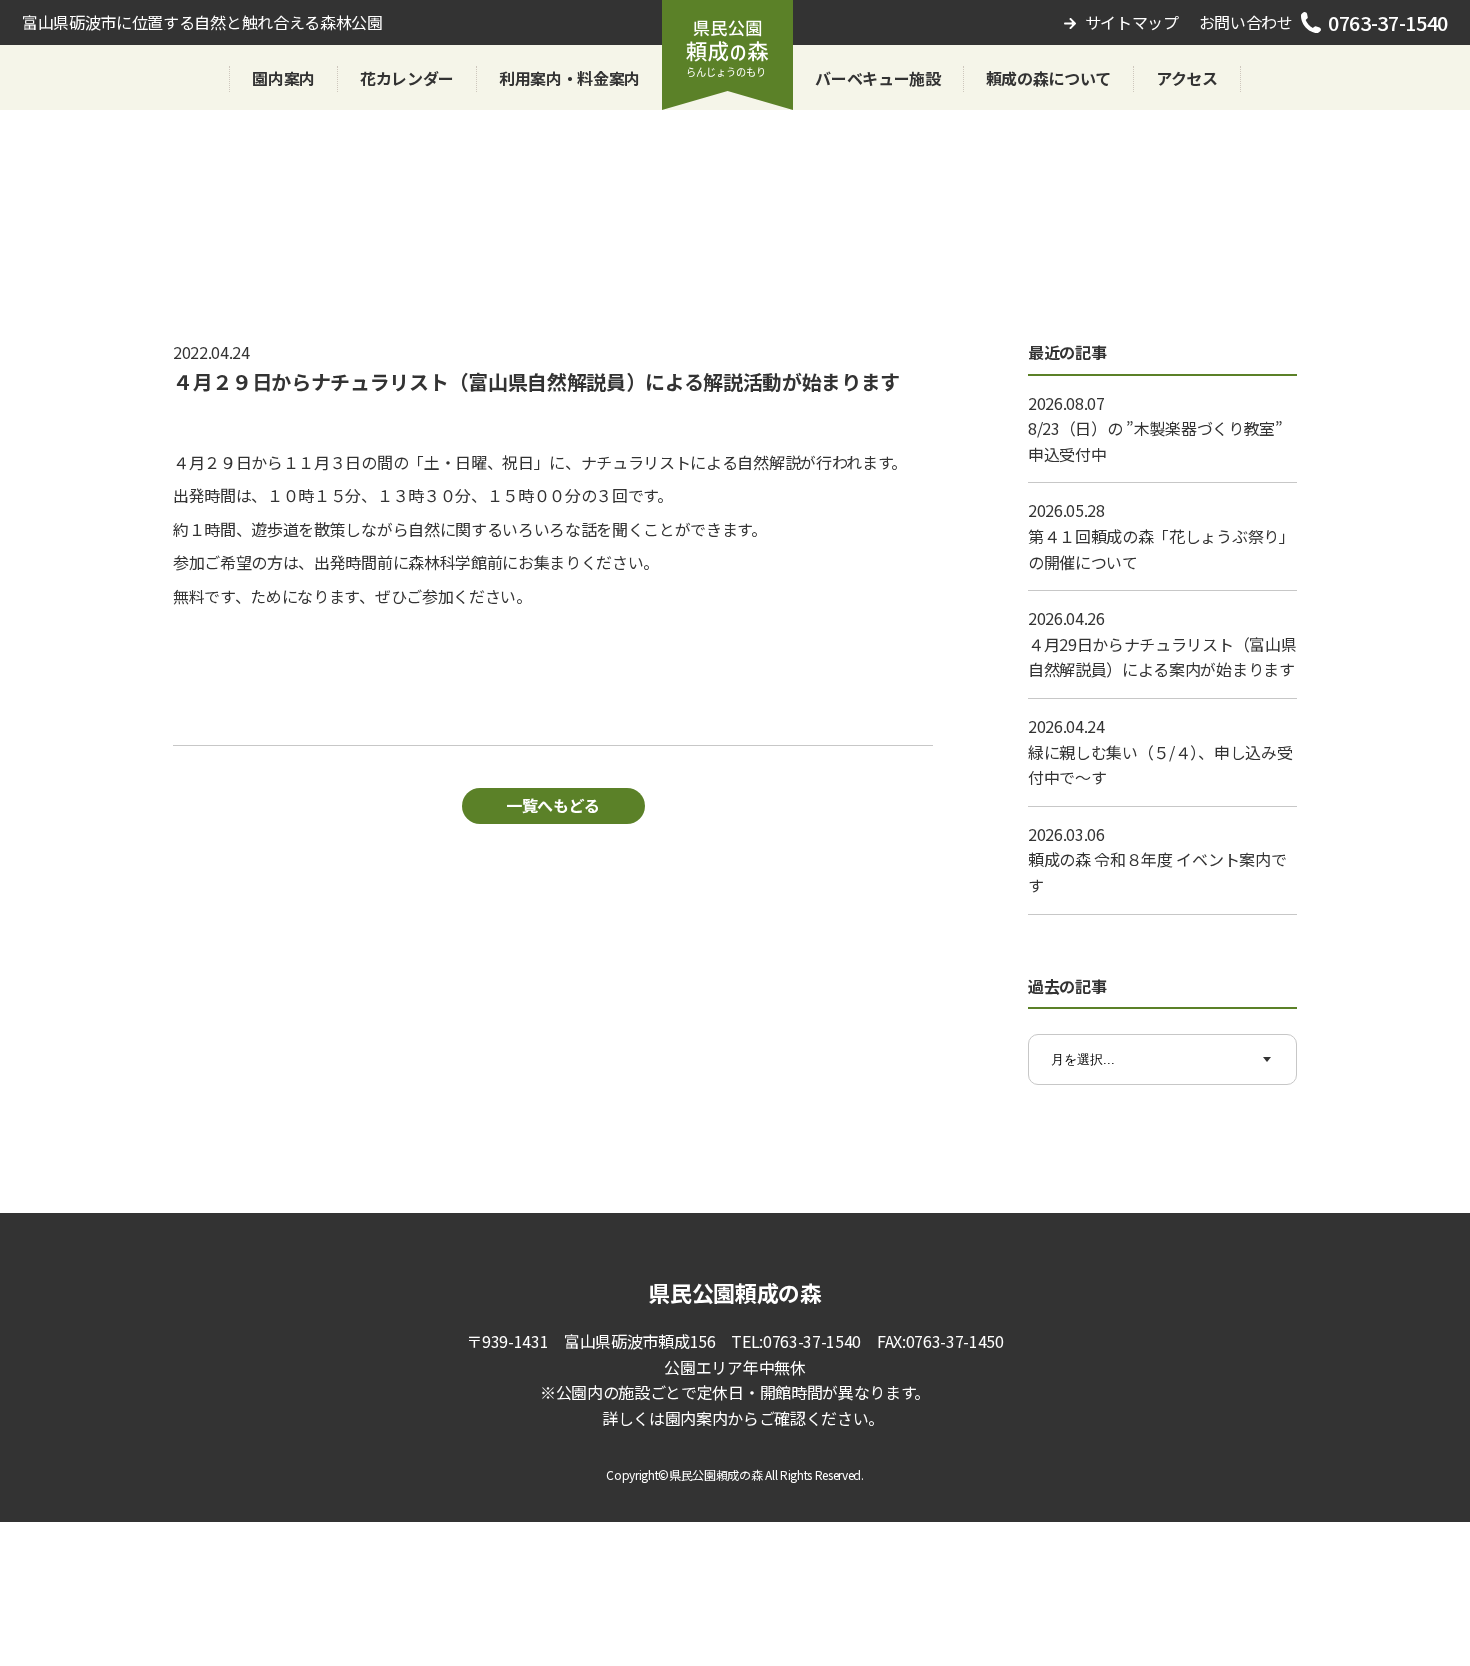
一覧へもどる (553, 805)
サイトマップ (1132, 22)
